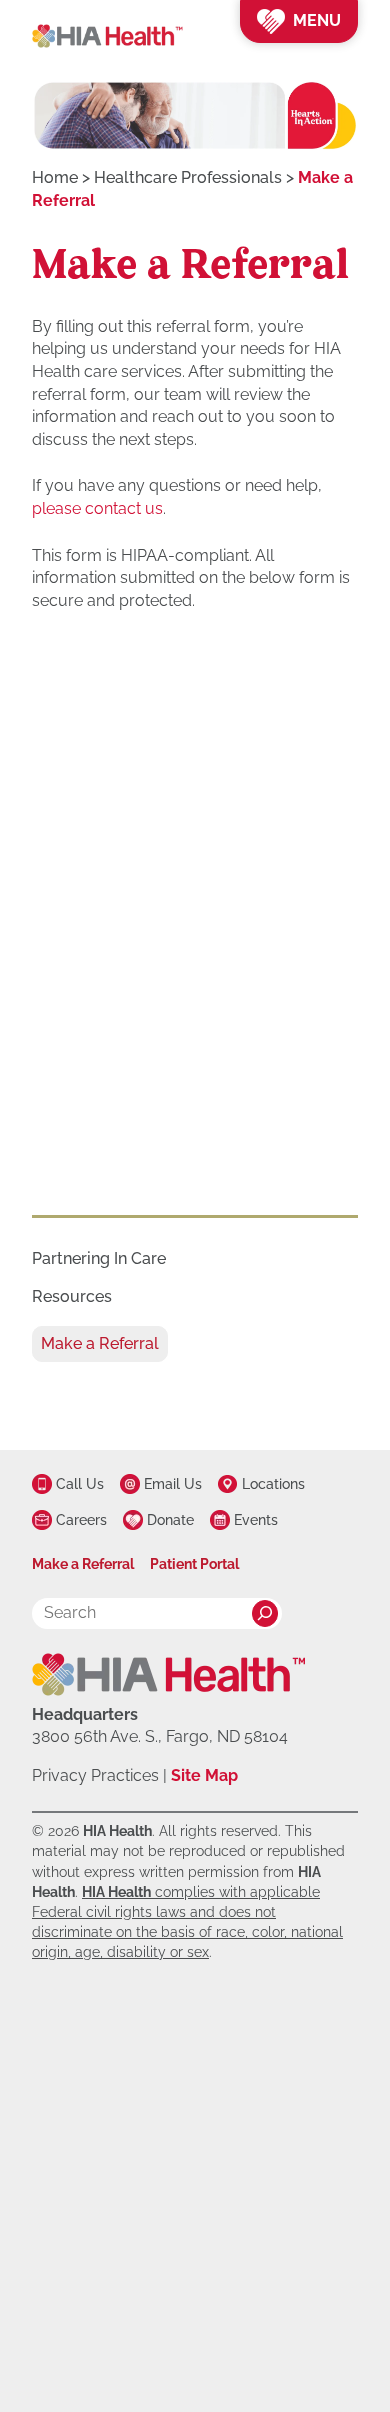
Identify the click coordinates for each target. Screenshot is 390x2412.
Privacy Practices (95, 1775)
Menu (317, 20)
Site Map (204, 1775)
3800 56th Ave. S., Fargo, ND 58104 (160, 1736)
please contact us (97, 508)
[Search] (265, 1613)
